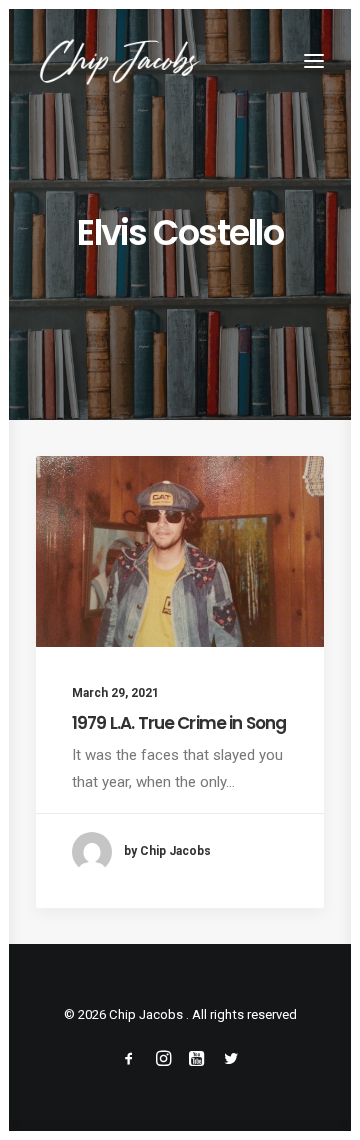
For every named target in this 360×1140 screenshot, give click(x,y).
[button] (314, 61)
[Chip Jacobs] (119, 61)
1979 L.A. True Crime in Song (179, 723)
